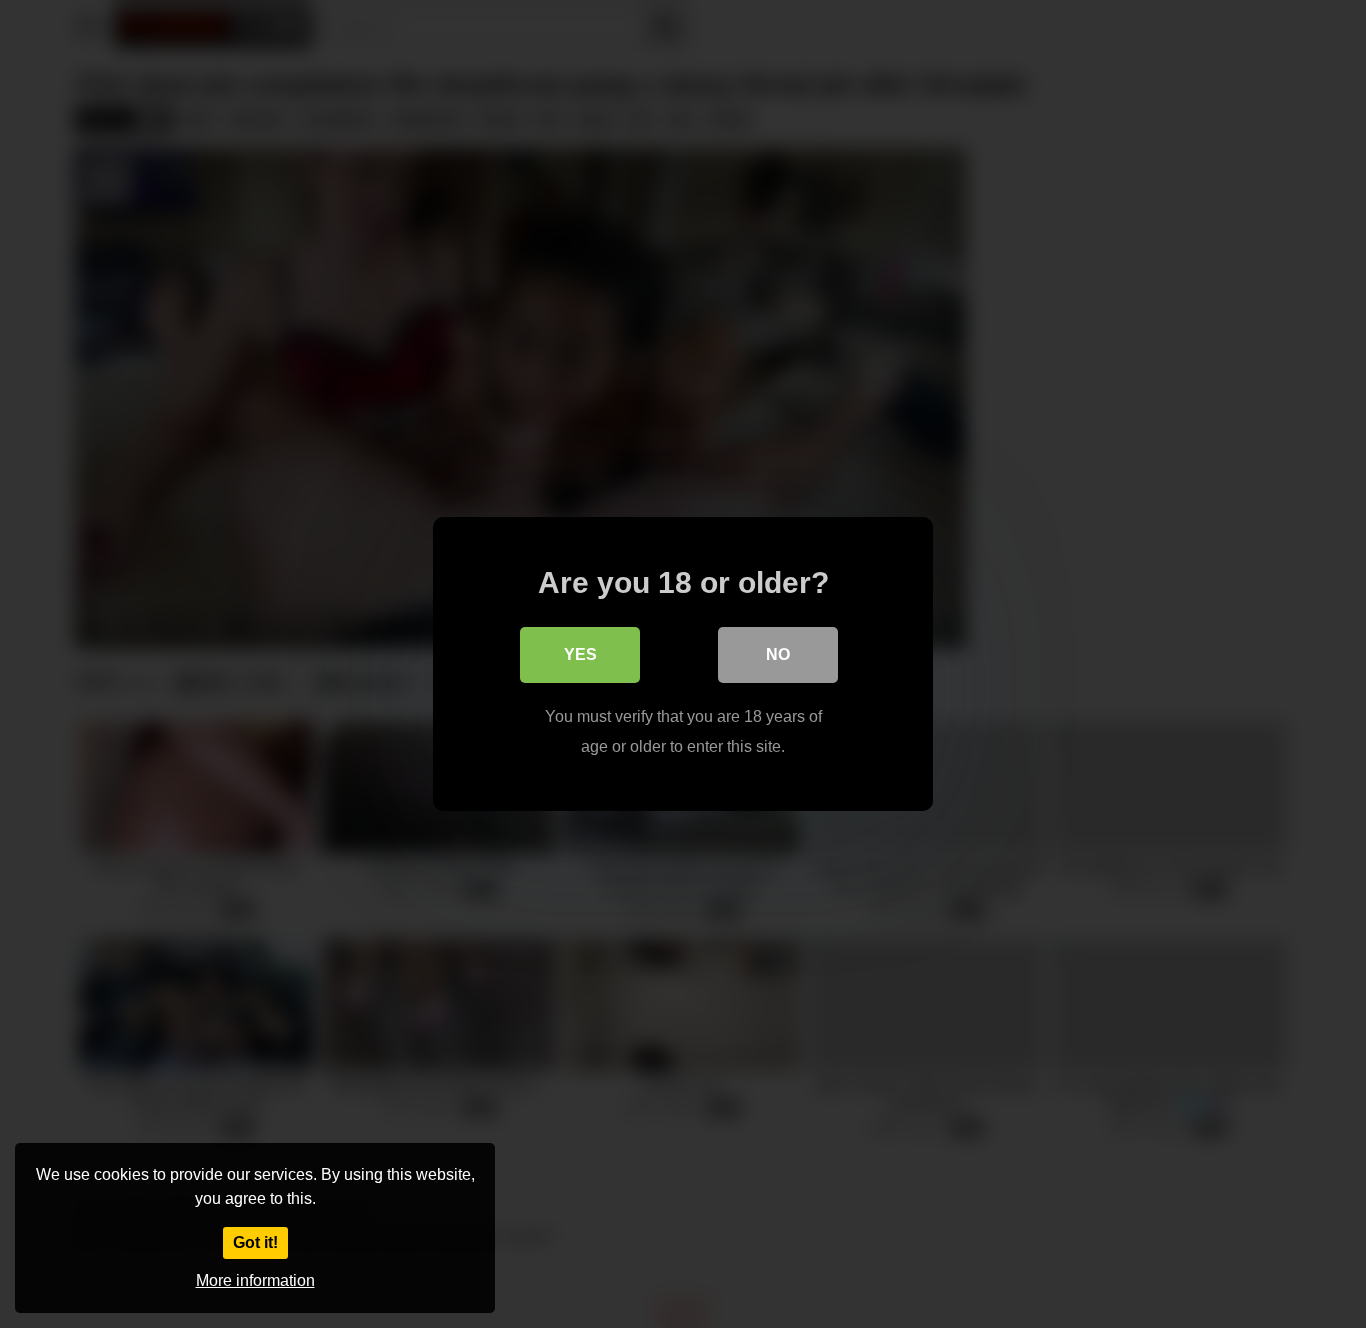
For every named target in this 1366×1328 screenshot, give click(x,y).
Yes (580, 654)
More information (255, 1280)
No (778, 654)
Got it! (255, 1242)
